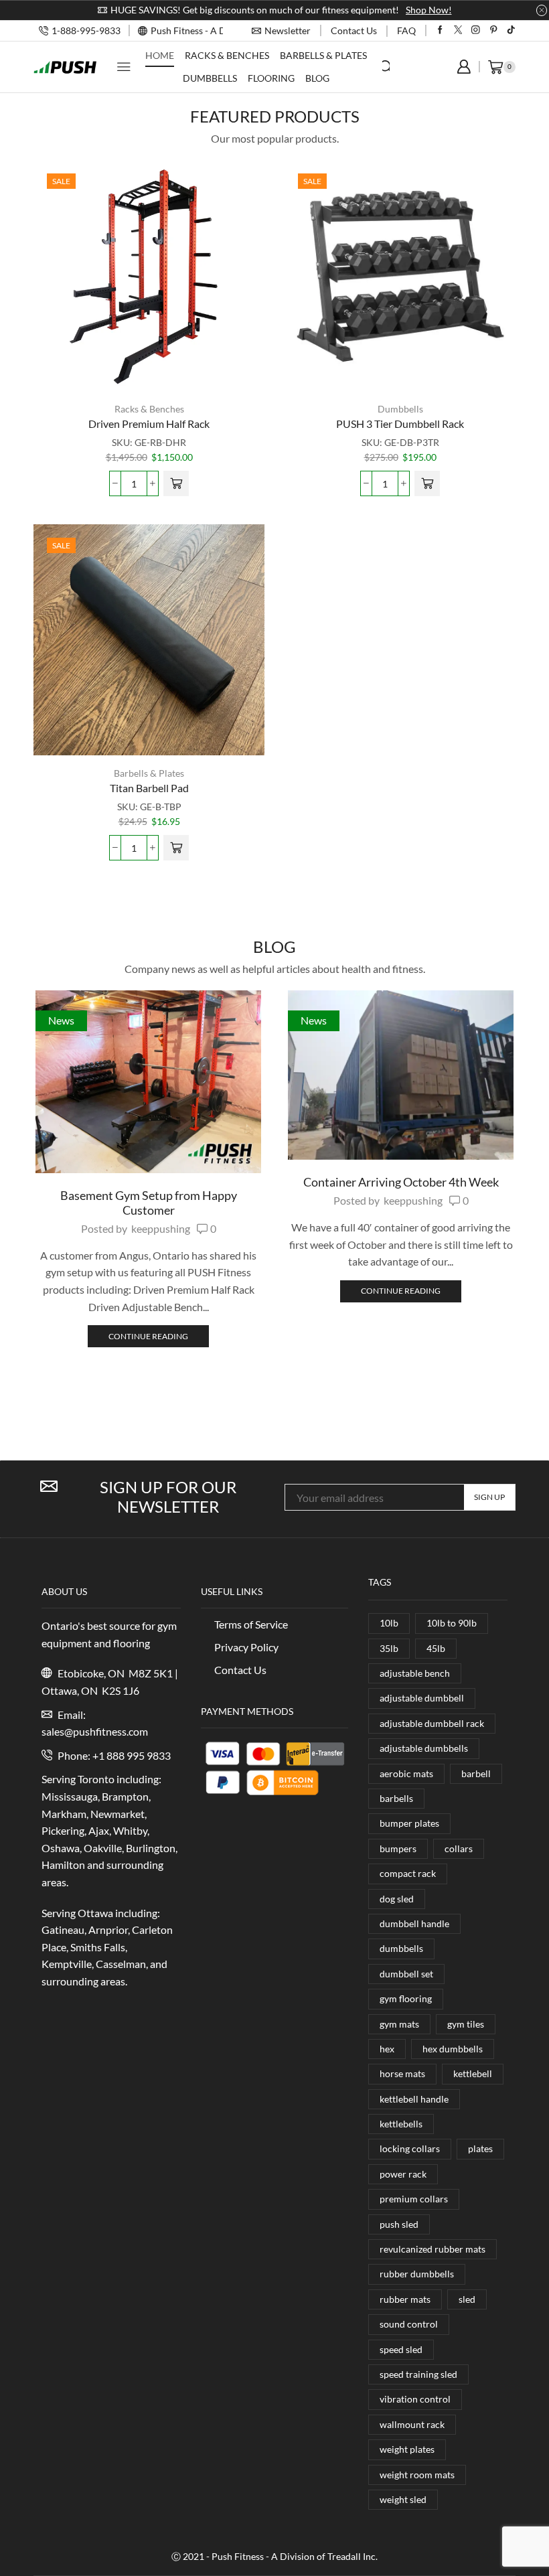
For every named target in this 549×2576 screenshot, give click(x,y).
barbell (476, 1773)
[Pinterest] (494, 30)
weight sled (403, 2499)
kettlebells (401, 2124)
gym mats (399, 2024)
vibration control (415, 2399)
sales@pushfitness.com (95, 1731)
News (61, 1020)
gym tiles (466, 2024)
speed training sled (418, 2374)
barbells (396, 1798)
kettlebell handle (414, 2099)
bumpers (398, 1848)
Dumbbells (210, 78)
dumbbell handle (414, 1923)
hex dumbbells (453, 2049)
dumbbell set (406, 1974)
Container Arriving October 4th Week (401, 1182)
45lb (436, 1648)
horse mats (402, 2073)
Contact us (354, 30)
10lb (389, 1623)
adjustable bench (415, 1673)
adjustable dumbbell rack (432, 1723)
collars (459, 1848)
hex (387, 2049)
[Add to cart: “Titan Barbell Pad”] (176, 848)
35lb (389, 1648)
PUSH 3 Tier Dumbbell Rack (400, 424)
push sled (399, 2224)
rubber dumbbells (417, 2274)
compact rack (408, 1873)
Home (160, 55)
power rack (403, 2174)
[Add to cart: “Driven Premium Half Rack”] (176, 483)
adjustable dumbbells (424, 1748)
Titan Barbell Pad (149, 788)
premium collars (414, 2199)
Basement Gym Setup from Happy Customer (149, 1203)
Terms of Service (251, 1624)
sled (467, 2299)
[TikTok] (511, 30)
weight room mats (417, 2475)
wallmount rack (412, 2424)
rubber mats (405, 2299)
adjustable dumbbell (422, 1698)
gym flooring (406, 1998)
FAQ (406, 30)
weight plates (407, 2449)
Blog (317, 78)
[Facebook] (440, 30)
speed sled (401, 2349)
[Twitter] (458, 30)
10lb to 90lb (452, 1623)
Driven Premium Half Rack (149, 424)
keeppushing (161, 1228)
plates (480, 2148)
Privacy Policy (246, 1647)
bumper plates (409, 1823)
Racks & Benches (227, 55)
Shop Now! (429, 10)
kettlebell (473, 2073)
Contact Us (240, 1670)
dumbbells (401, 1948)
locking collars (410, 2148)
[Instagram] (476, 30)
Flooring (271, 78)
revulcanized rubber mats (433, 2249)
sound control (409, 2324)
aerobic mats (406, 1773)
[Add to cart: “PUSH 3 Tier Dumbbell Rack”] (427, 483)
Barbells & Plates (323, 55)
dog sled (397, 1899)
